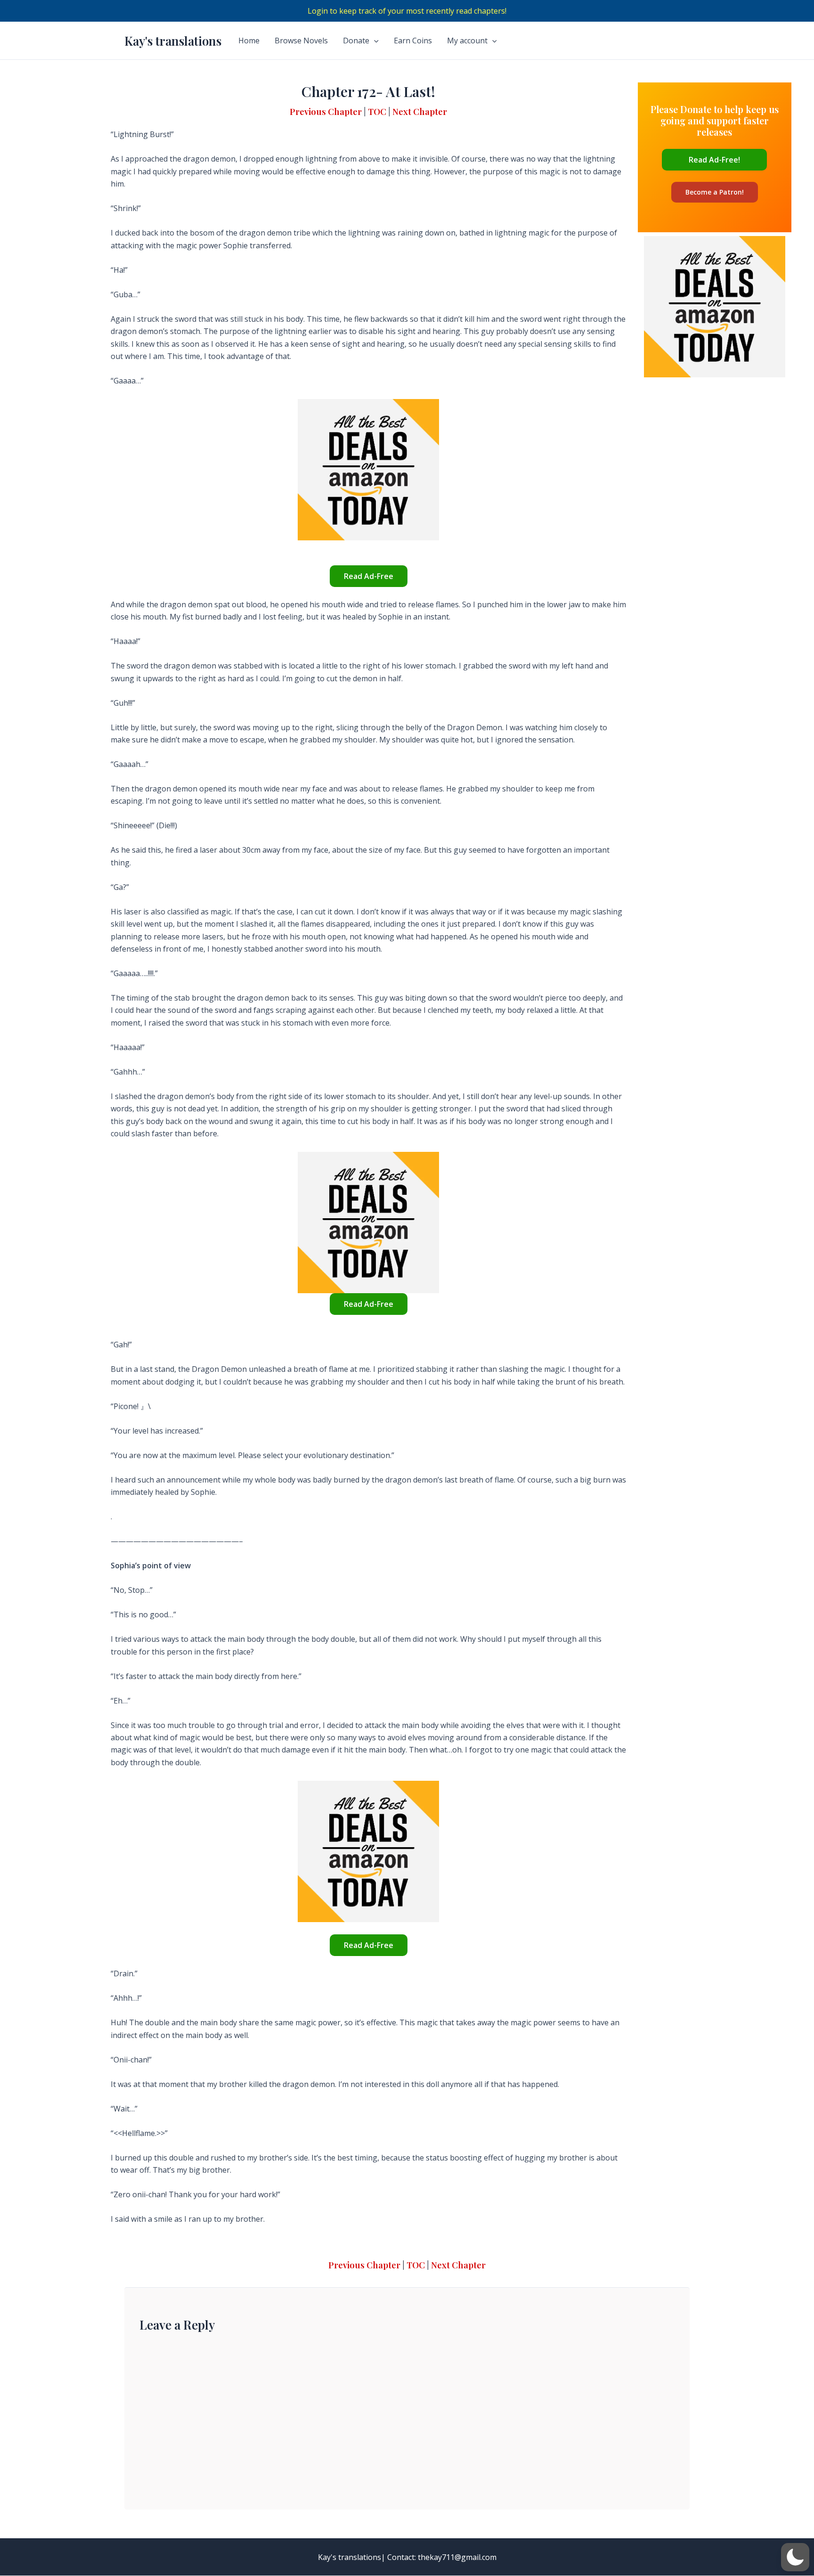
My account (467, 41)
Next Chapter (420, 111)
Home (249, 41)
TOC (377, 111)
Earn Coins (413, 41)
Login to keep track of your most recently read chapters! (407, 11)
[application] (374, 41)
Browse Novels (301, 41)
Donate (356, 41)
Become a (715, 192)
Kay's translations (173, 41)
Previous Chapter (326, 111)
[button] (795, 2557)
